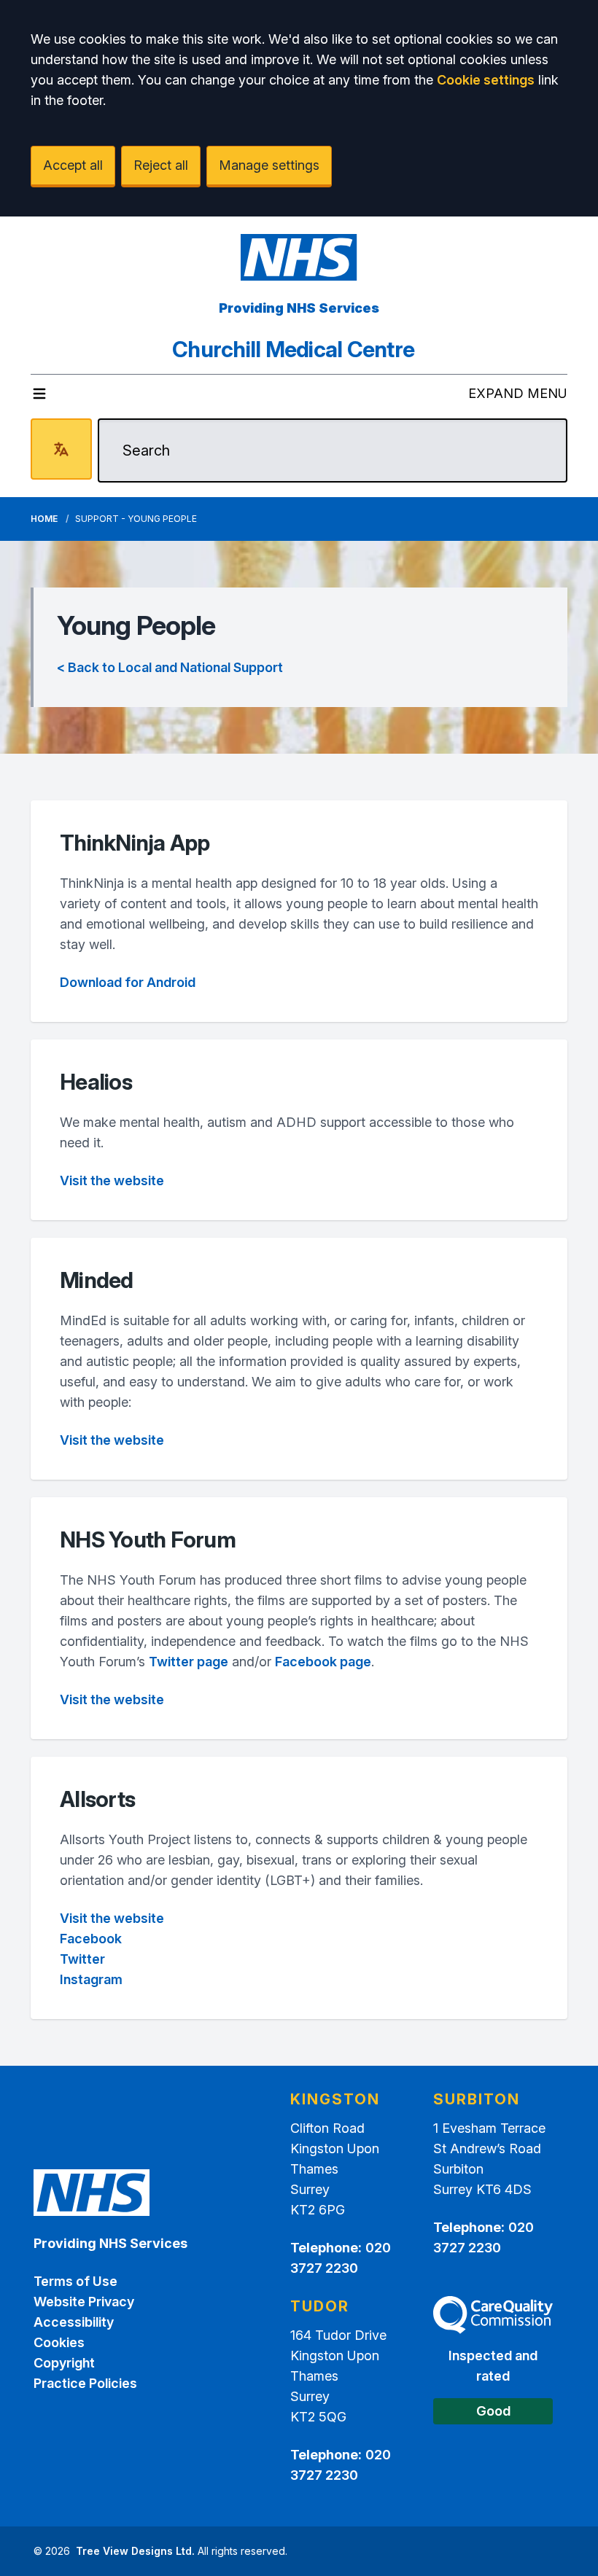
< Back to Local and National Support (170, 667)
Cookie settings (486, 80)
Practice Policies (85, 2383)
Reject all (161, 165)
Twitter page (189, 1662)
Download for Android (128, 982)
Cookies (59, 2342)
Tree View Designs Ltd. (135, 2551)
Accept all (73, 165)
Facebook (92, 1939)
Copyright (64, 2363)
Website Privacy (84, 2302)
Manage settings (269, 165)
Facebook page (323, 1662)
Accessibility (74, 2322)
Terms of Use (75, 2281)
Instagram (91, 1979)
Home (44, 519)
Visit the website (112, 1180)
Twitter (82, 1959)
